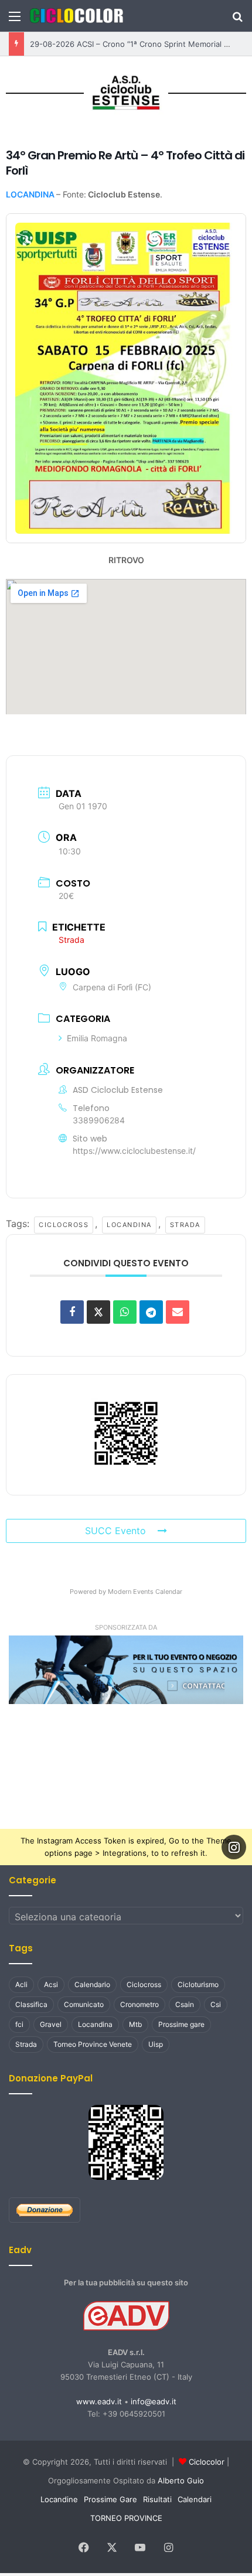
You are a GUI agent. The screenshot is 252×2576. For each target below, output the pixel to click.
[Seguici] (234, 1845)
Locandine (59, 2497)
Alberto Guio (181, 2478)
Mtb (135, 2022)
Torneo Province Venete (93, 2042)
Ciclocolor (207, 2459)
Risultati (157, 2497)
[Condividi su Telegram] (151, 1309)
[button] (126, 1667)
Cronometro (139, 2002)
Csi (216, 2002)
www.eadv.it (99, 2399)
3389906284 (99, 1117)
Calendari (195, 2497)
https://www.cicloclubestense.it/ (134, 1148)
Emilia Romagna (97, 1036)
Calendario (92, 1982)
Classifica (31, 2002)
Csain (185, 2002)
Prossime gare (181, 2022)
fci (19, 2022)
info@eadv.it (154, 2399)
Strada (179, 1222)
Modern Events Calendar (145, 1589)
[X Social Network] (98, 1309)
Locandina (124, 1222)
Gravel (51, 2022)
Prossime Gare (110, 2497)
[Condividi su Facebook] (72, 1309)
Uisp (156, 2042)
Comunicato (84, 2002)
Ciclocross (59, 1222)
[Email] (178, 1309)
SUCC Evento (115, 1528)
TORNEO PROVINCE (126, 2516)
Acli (21, 1982)
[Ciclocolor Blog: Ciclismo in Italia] (76, 16)
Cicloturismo (198, 1982)
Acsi (51, 1982)
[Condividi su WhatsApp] (125, 1309)
